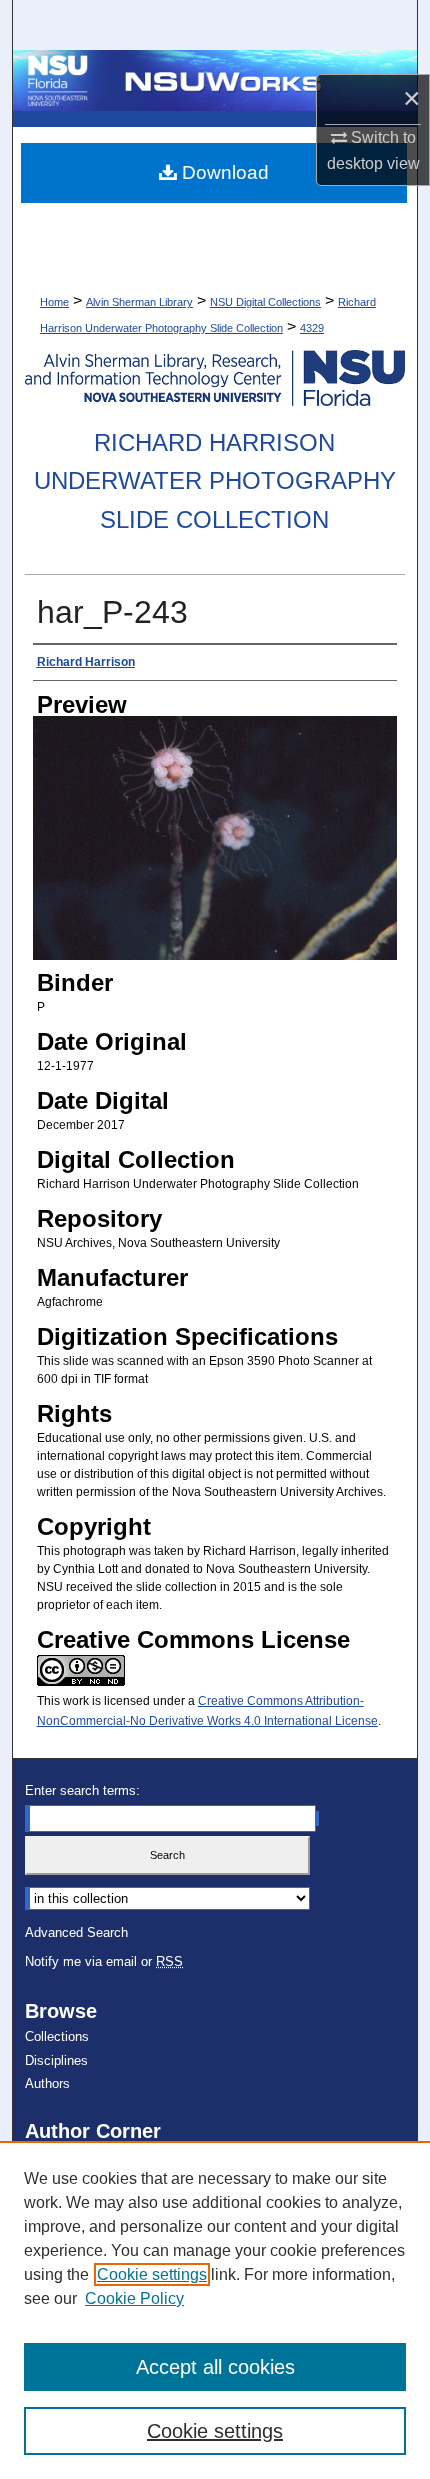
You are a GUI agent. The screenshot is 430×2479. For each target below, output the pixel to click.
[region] (215, 2310)
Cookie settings (152, 2274)
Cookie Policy (134, 2298)
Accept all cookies (215, 2367)
